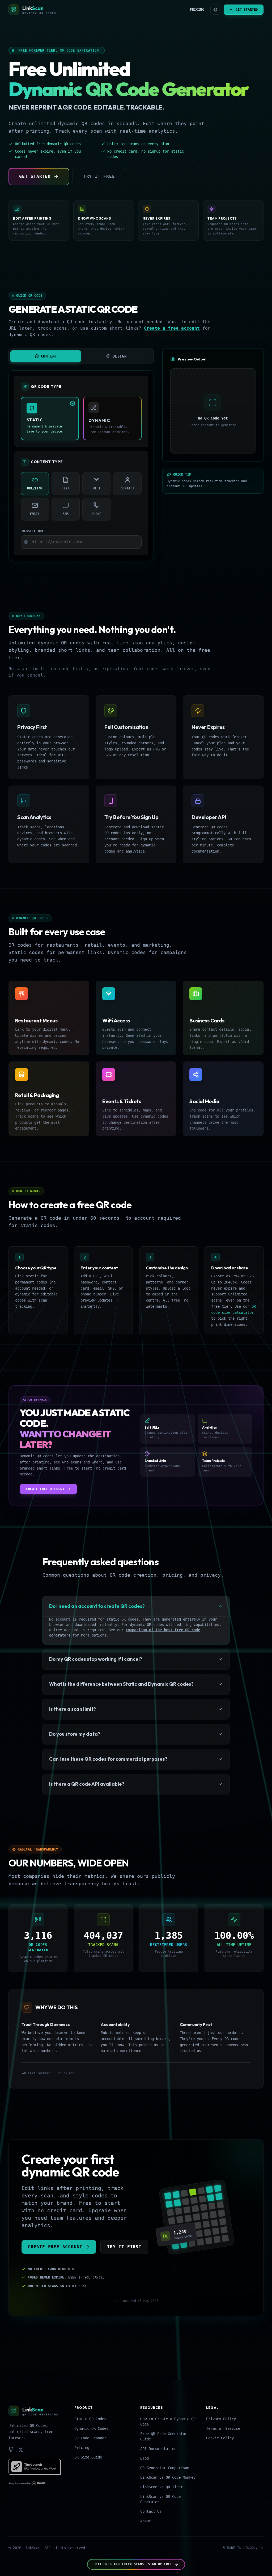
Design (120, 356)
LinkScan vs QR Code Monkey (168, 2477)
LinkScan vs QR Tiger (161, 2487)
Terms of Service (223, 2428)
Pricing (197, 10)
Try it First (124, 2247)
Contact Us (151, 2511)
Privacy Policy (221, 2419)
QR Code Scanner (90, 2438)
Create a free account (172, 328)
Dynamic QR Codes (91, 2428)
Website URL (33, 531)
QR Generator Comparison (165, 2468)
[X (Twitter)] (21, 2450)
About (146, 2521)
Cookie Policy (220, 2438)
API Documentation (158, 2449)
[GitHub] (11, 2450)
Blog (144, 2458)
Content (49, 356)
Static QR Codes (90, 2419)
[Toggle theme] (215, 10)
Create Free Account (45, 1489)
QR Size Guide (88, 2457)
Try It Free (99, 176)
